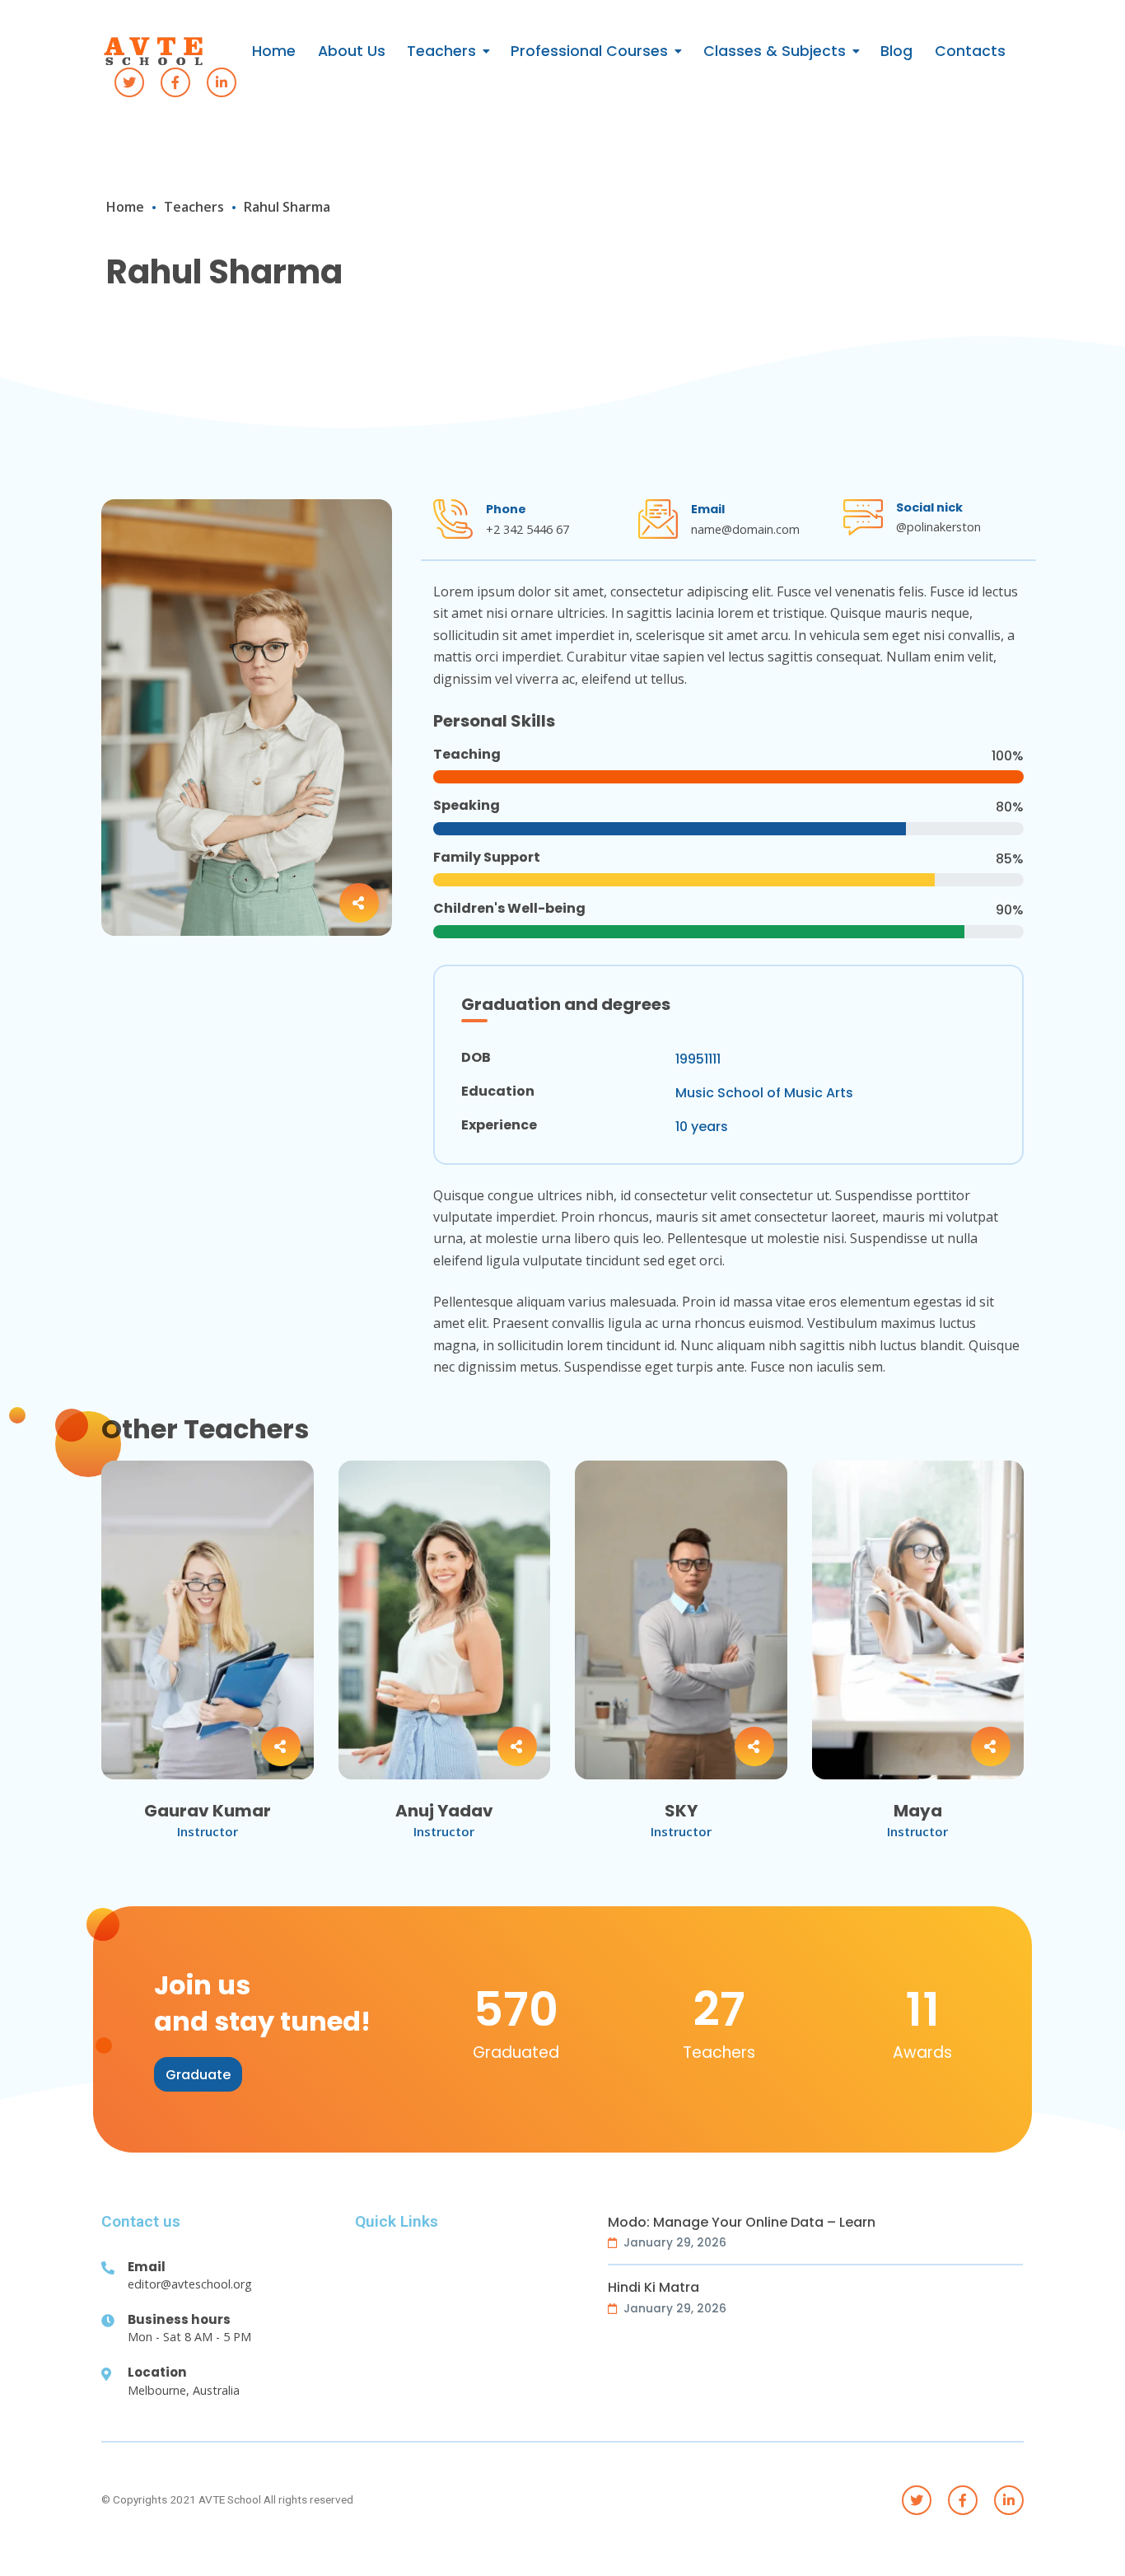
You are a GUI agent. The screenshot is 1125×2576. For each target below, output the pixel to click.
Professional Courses (589, 51)
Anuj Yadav (444, 1811)
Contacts (970, 51)
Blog (896, 51)
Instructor (208, 1831)
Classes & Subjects (775, 51)
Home (274, 51)
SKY (681, 1811)
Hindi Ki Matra (654, 2288)
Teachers (441, 51)
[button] (198, 2074)
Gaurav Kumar (208, 1811)
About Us (352, 51)
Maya (918, 1811)
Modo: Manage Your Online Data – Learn (742, 2223)
